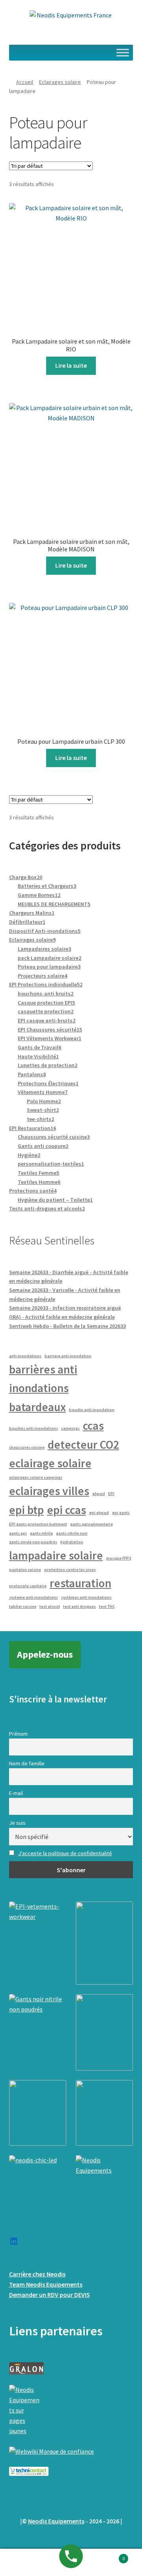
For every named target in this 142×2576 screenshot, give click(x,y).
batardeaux (37, 1407)
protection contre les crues (70, 1570)
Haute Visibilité (38, 1056)
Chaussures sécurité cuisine (54, 1137)
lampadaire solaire (56, 1555)
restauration (80, 1583)
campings (70, 1428)
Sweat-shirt (43, 1110)
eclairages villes (49, 1491)
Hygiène (29, 1155)
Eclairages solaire (60, 82)
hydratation (72, 1542)
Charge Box (26, 877)
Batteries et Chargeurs (47, 886)
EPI (111, 1494)
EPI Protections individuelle (46, 984)
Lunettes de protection (48, 1065)
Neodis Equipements (56, 2521)
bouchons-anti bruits (46, 994)
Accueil (25, 82)
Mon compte (24, 2563)
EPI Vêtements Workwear (50, 1038)
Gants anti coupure (43, 1146)
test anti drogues (79, 1606)
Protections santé (33, 1191)
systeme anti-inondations (34, 1597)
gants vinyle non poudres (33, 1542)
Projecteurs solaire (42, 976)
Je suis (17, 1823)
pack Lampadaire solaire (50, 958)
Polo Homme (44, 1101)
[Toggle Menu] (123, 52)
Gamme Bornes (39, 895)
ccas (93, 1426)
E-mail (16, 1793)
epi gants (121, 1513)
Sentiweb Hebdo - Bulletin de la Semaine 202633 (67, 1326)
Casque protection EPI (46, 1003)
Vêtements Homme (43, 1092)
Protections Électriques (48, 1083)
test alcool (50, 1606)
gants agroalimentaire (92, 1524)
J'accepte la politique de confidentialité (65, 1853)
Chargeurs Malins (32, 913)
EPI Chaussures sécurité (50, 1030)
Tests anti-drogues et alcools (47, 1208)
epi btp (26, 1510)
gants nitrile (41, 1533)
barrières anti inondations (43, 1379)
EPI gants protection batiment (38, 1524)
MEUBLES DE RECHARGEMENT (54, 904)
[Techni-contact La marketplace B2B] (71, 2471)
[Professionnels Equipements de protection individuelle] (71, 2452)
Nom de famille (27, 1763)
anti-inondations (25, 1356)
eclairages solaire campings (36, 1477)
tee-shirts (40, 1119)
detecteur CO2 (83, 1445)
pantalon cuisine (25, 1570)
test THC (107, 1606)
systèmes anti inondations (86, 1597)
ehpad (99, 1494)
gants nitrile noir (72, 1533)
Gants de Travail (39, 1047)
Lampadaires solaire (44, 949)
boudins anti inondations (34, 1428)
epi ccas (66, 1510)
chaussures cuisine (27, 1447)
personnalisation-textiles (51, 1164)
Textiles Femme (38, 1173)
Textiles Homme (39, 1182)
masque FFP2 (119, 1558)
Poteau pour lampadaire (49, 967)
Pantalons (32, 1074)
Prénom (18, 1734)
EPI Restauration (33, 1128)
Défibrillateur (27, 922)
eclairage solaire (50, 1463)
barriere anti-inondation (68, 1356)
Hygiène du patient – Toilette (55, 1200)
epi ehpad (99, 1513)
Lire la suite (71, 365)
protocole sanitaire (28, 1586)
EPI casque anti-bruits (47, 1020)
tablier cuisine (23, 1606)
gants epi (18, 1533)
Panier (110, 2556)
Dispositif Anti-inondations (45, 931)
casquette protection (46, 1011)
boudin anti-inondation (92, 1410)
